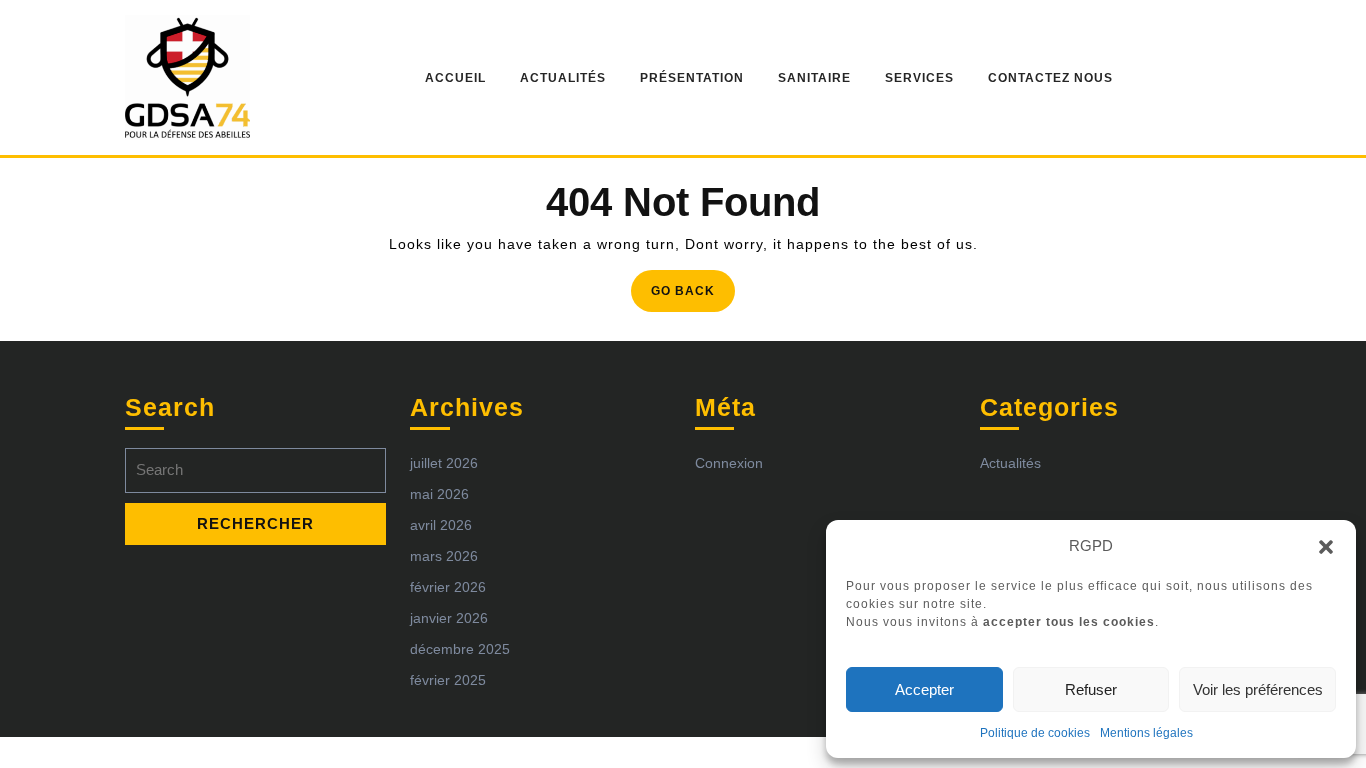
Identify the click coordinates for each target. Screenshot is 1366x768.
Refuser (1091, 689)
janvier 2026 (449, 618)
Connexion (729, 463)
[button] (1326, 546)
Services (919, 78)
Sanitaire (814, 78)
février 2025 (448, 680)
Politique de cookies (1035, 733)
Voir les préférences (1258, 689)
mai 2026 (439, 494)
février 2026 (448, 587)
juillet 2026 (444, 463)
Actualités (563, 78)
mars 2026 (444, 556)
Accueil (455, 78)
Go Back (693, 296)
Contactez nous (1050, 78)
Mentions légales (1146, 733)
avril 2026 (441, 525)
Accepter (924, 689)
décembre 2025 (460, 649)
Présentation (692, 78)
